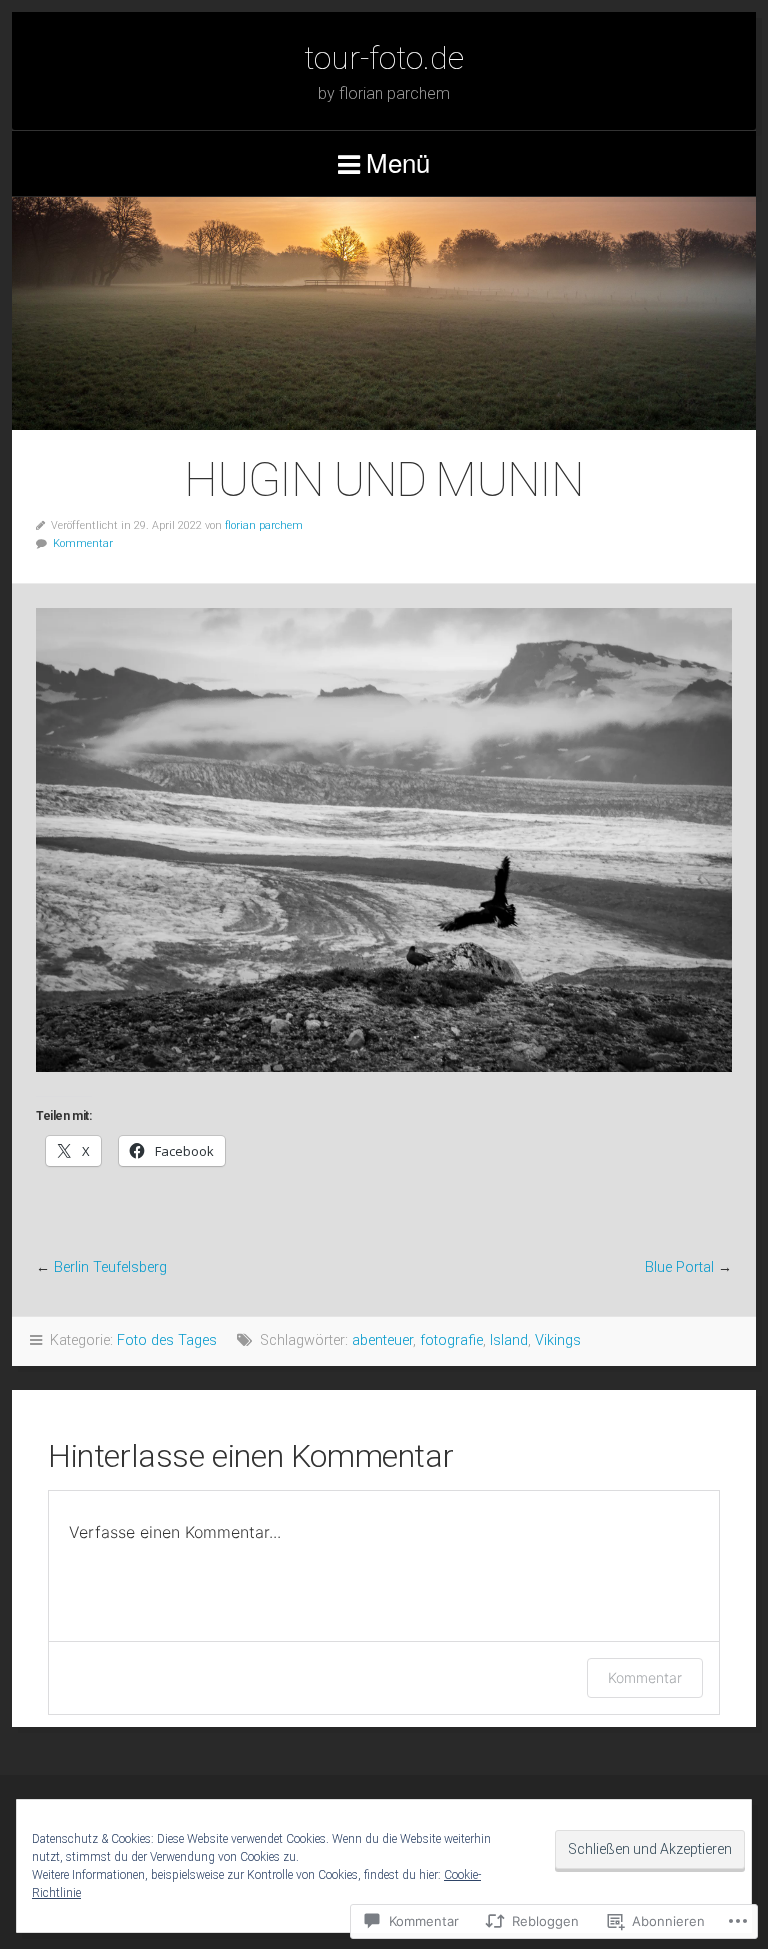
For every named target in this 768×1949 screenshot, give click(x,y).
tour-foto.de (384, 58)
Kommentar (83, 543)
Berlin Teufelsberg (110, 1267)
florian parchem (264, 525)
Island (509, 1340)
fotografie (451, 1340)
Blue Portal (679, 1267)
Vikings (558, 1340)
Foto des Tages (167, 1340)
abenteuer (382, 1340)
